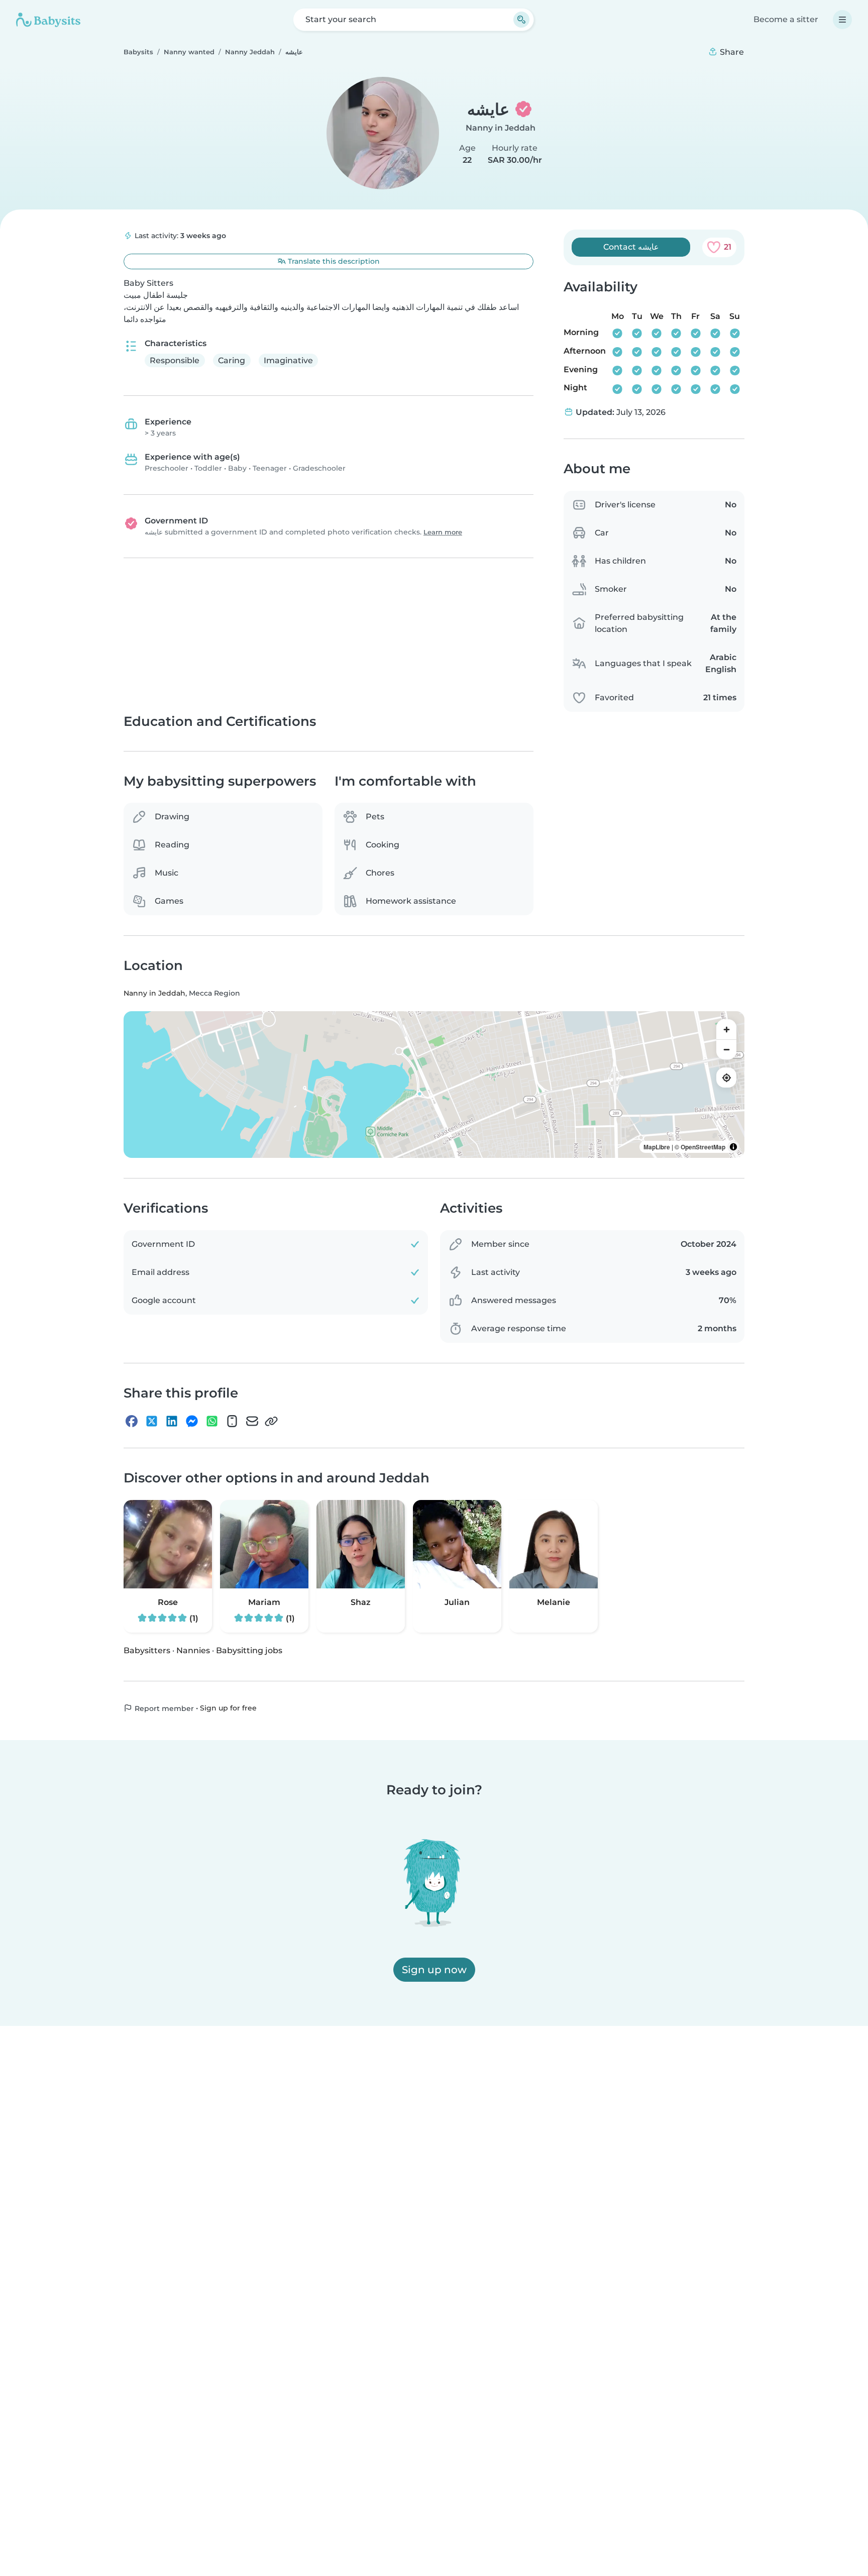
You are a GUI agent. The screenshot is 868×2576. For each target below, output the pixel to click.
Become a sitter (786, 19)
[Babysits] (48, 20)
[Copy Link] (271, 1422)
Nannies (193, 1650)
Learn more (443, 532)
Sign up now (434, 1970)
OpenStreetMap (703, 1147)
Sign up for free (228, 1708)
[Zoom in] (726, 1030)
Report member (163, 1708)
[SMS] (232, 1422)
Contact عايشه (631, 247)
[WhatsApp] (212, 1422)
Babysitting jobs (249, 1650)
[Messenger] (192, 1422)
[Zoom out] (726, 1050)
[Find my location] (726, 1078)
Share (731, 52)
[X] (152, 1422)
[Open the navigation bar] (842, 20)
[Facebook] (132, 1422)
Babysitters (147, 1650)
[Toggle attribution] (733, 1147)
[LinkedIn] (172, 1422)
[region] (434, 1085)
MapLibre (657, 1147)
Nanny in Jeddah (501, 128)
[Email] (252, 1422)
